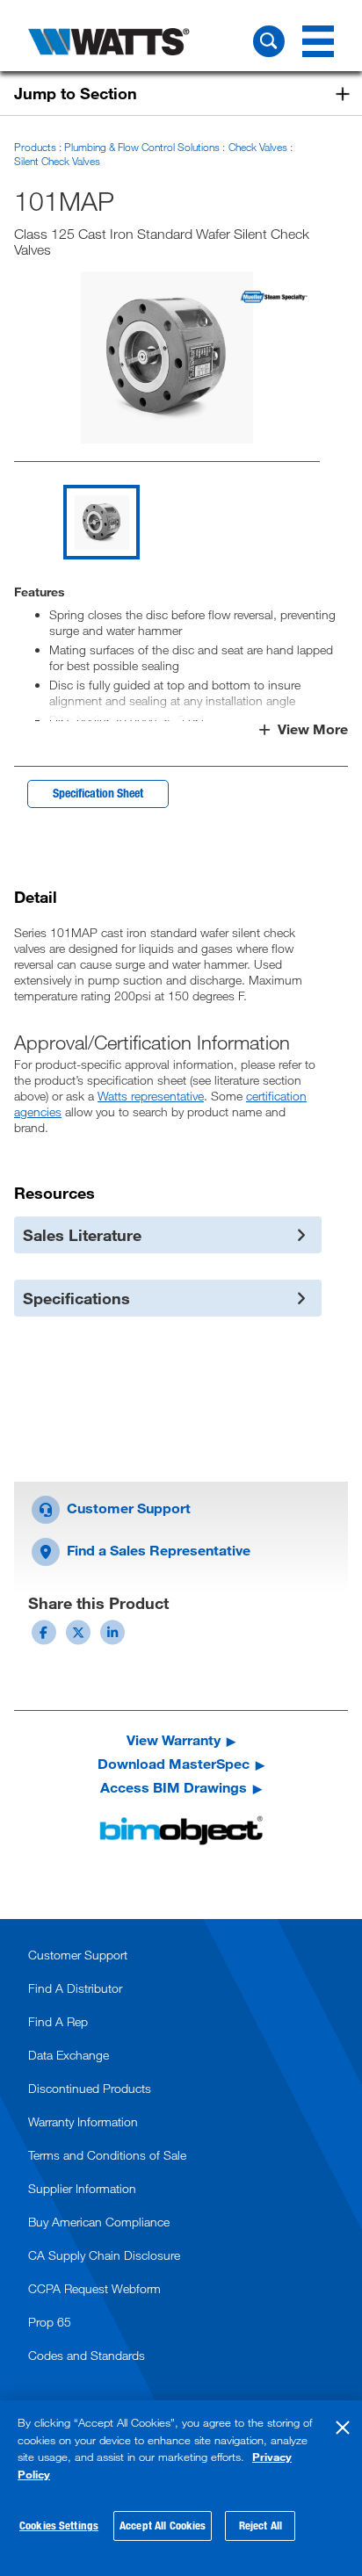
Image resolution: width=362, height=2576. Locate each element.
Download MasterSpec (174, 1764)
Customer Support (127, 1508)
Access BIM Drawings (174, 1787)
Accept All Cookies (163, 2525)
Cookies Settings (59, 2525)
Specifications (76, 1298)
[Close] (343, 2428)
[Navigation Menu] (318, 41)
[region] (181, 2488)
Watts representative (151, 1096)
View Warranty (174, 1740)
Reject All (261, 2525)
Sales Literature (82, 1235)
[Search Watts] (269, 41)
